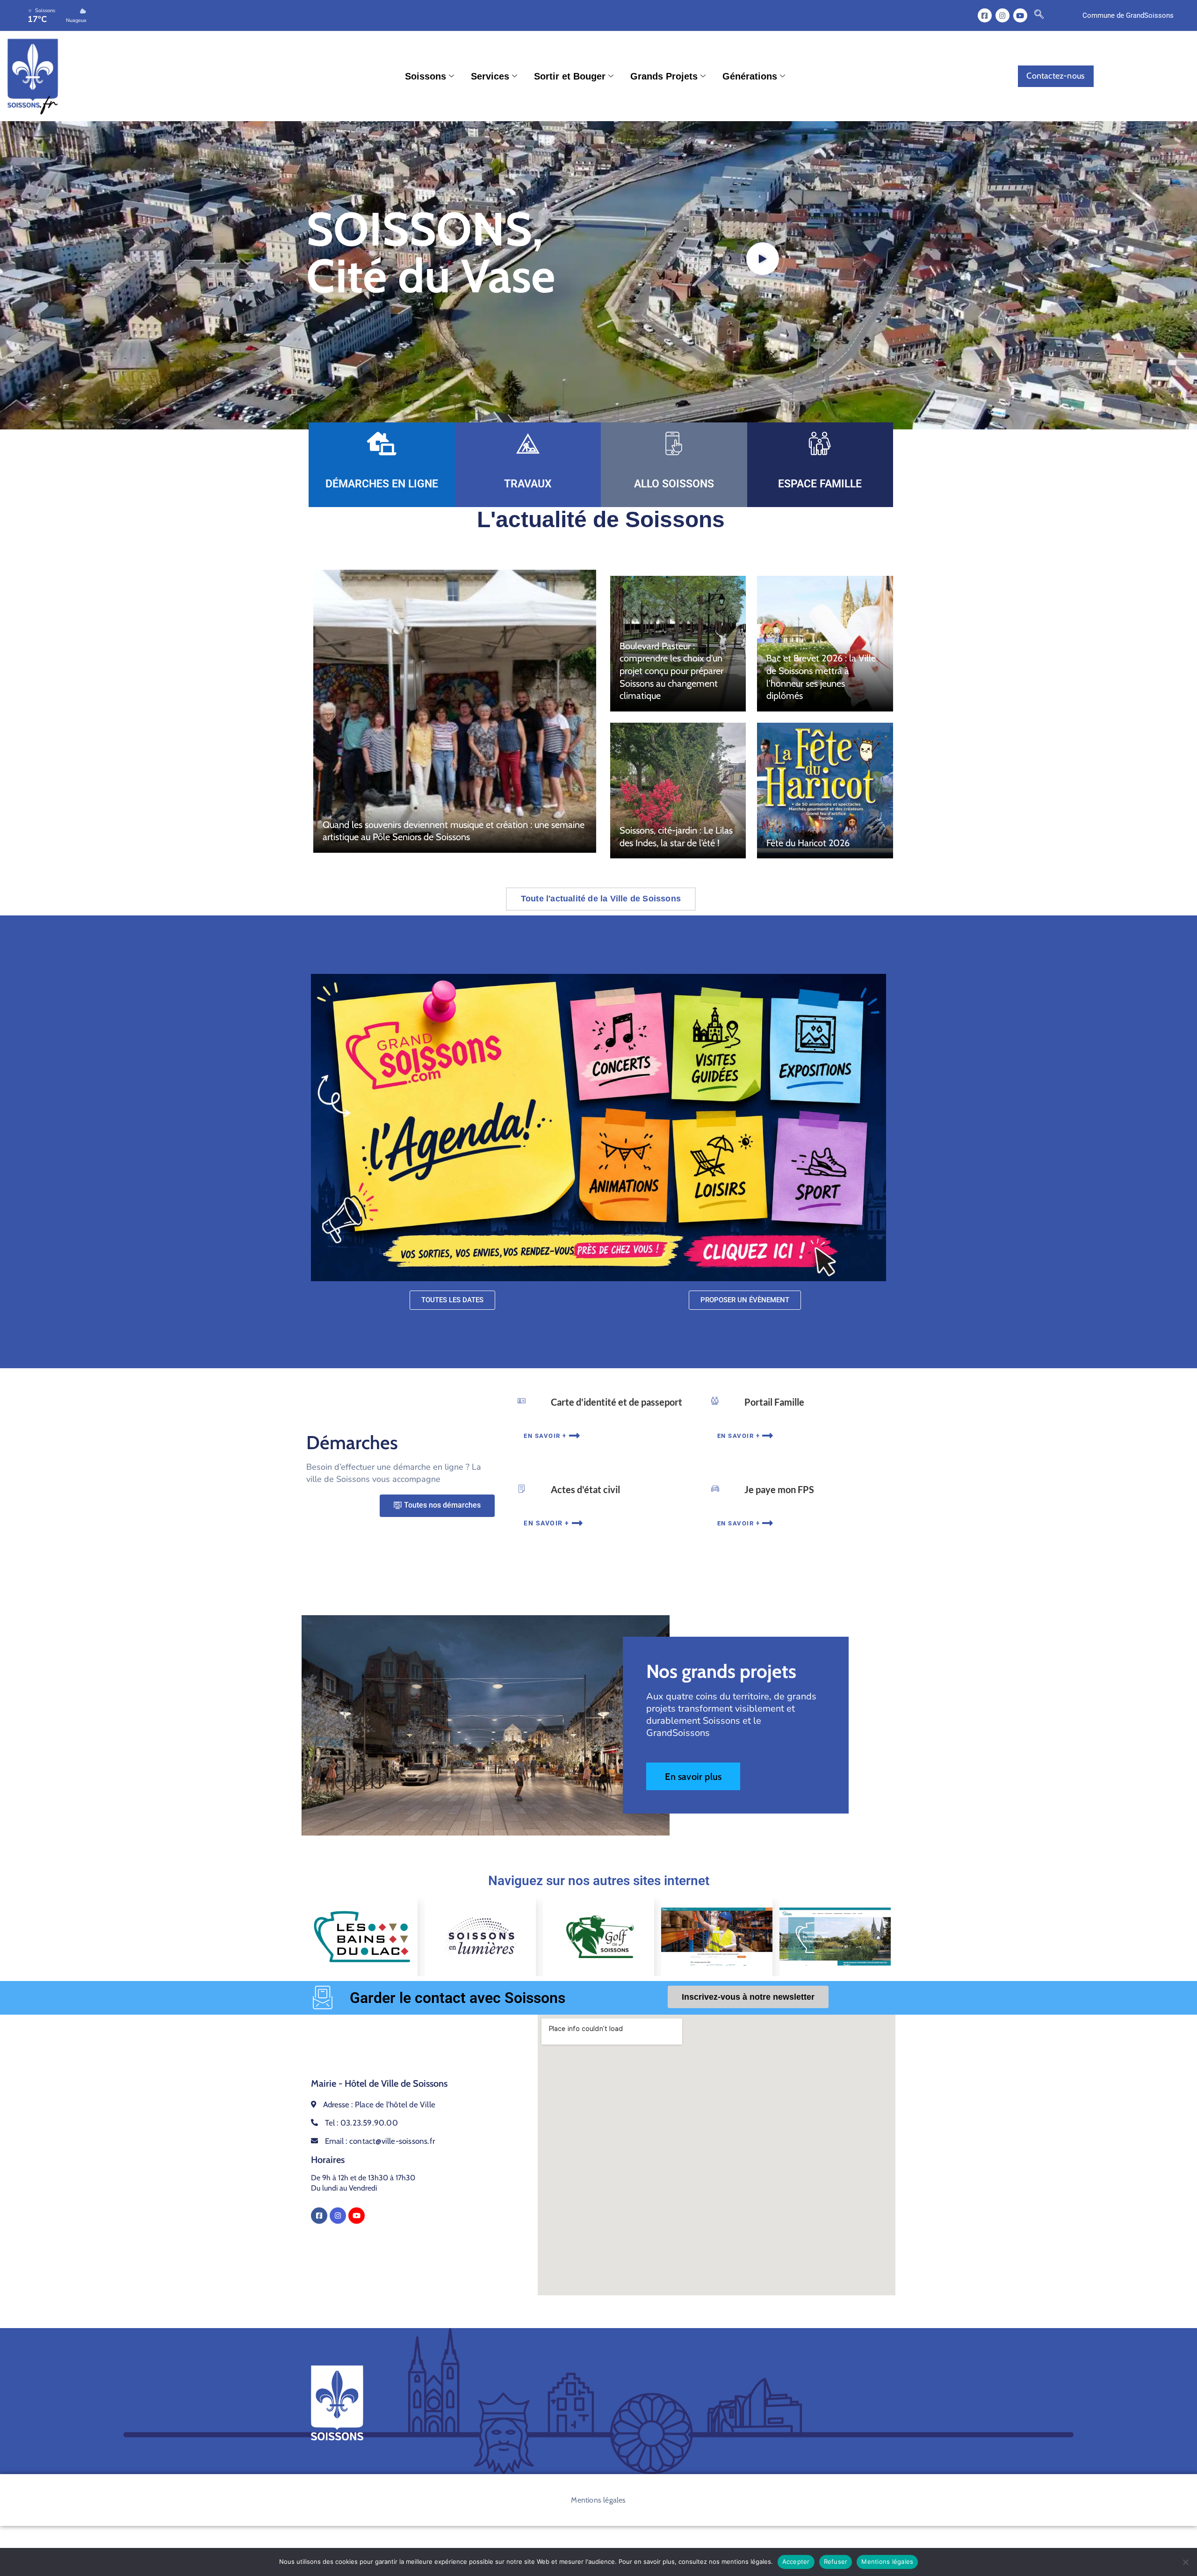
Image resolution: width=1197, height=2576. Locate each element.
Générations (750, 76)
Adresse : (379, 2104)
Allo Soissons (674, 484)
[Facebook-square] (985, 15)
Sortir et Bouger (570, 76)
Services (490, 76)
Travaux (528, 484)
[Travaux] (528, 443)
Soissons (425, 76)
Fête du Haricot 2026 (808, 843)
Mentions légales (598, 2500)
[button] (1039, 15)
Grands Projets (664, 76)
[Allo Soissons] (674, 443)
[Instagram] (1002, 15)
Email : (380, 2141)
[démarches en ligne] (382, 443)
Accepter (796, 2561)
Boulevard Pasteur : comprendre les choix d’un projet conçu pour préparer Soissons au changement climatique (671, 671)
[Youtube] (1020, 15)
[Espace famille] (820, 443)
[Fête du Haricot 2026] (825, 791)
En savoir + (545, 1436)
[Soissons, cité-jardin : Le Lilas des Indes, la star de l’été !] (678, 791)
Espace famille (820, 484)
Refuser (836, 2561)
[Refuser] (1185, 2562)
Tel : (361, 2123)
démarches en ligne (382, 484)
